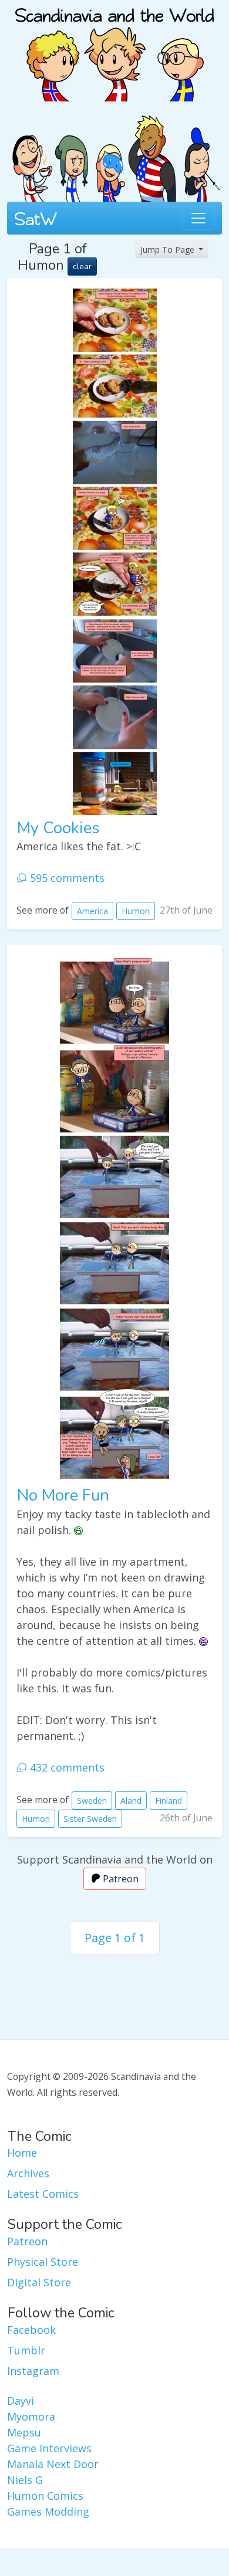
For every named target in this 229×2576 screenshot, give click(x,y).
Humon (136, 911)
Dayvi (21, 2401)
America (92, 911)
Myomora (31, 2417)
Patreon (119, 1879)
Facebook (31, 2330)
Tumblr (26, 2350)
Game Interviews (49, 2448)
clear (82, 267)
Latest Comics (43, 2194)
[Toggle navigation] (198, 218)
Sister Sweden (90, 1819)
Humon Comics (45, 2496)
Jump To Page (169, 250)
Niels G (25, 2480)
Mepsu (24, 2432)
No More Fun (63, 1495)
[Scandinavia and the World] (114, 49)
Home (22, 2153)
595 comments (66, 878)
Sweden (92, 1801)
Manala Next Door (53, 2464)
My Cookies (58, 828)
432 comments (66, 1767)
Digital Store (39, 2282)
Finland (169, 1801)
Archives (28, 2173)
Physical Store (43, 2262)
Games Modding (48, 2511)
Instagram (33, 2371)
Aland (131, 1801)
